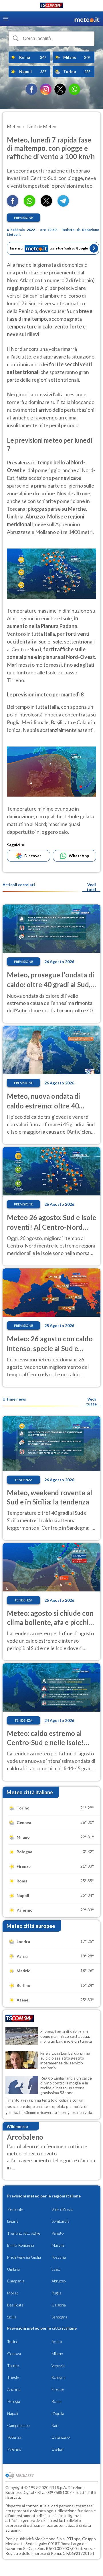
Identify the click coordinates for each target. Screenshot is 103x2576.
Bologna (59, 2377)
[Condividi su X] (46, 205)
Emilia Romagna (21, 2245)
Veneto (58, 2233)
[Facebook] (31, 89)
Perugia (14, 2401)
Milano (57, 2354)
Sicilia (12, 2317)
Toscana (59, 2257)
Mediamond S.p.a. (50, 2539)
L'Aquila (58, 2413)
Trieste (13, 2377)
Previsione (24, 218)
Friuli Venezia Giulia (24, 2257)
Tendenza (23, 1480)
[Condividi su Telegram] (63, 205)
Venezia (58, 2366)
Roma (57, 2401)
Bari (55, 2425)
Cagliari (58, 2449)
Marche (58, 2245)
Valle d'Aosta (62, 2209)
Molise (13, 2293)
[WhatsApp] (74, 89)
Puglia (57, 2293)
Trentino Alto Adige (24, 2233)
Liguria (13, 2221)
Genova (14, 2354)
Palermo (14, 2449)
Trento (13, 2366)
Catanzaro (61, 2437)
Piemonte (15, 2209)
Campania (16, 2281)
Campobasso (18, 2425)
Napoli (13, 2413)
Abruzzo (59, 2281)
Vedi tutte (91, 1401)
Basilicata (15, 2305)
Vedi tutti (91, 887)
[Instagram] (46, 89)
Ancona (14, 2389)
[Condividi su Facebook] (13, 205)
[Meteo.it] (87, 19)
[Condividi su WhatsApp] (29, 205)
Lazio (56, 2269)
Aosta (57, 2342)
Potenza (14, 2437)
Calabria (59, 2305)
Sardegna (59, 2317)
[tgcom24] (51, 6)
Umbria (13, 2269)
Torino (13, 2342)
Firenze (58, 2389)
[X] (60, 89)
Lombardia (61, 2221)
